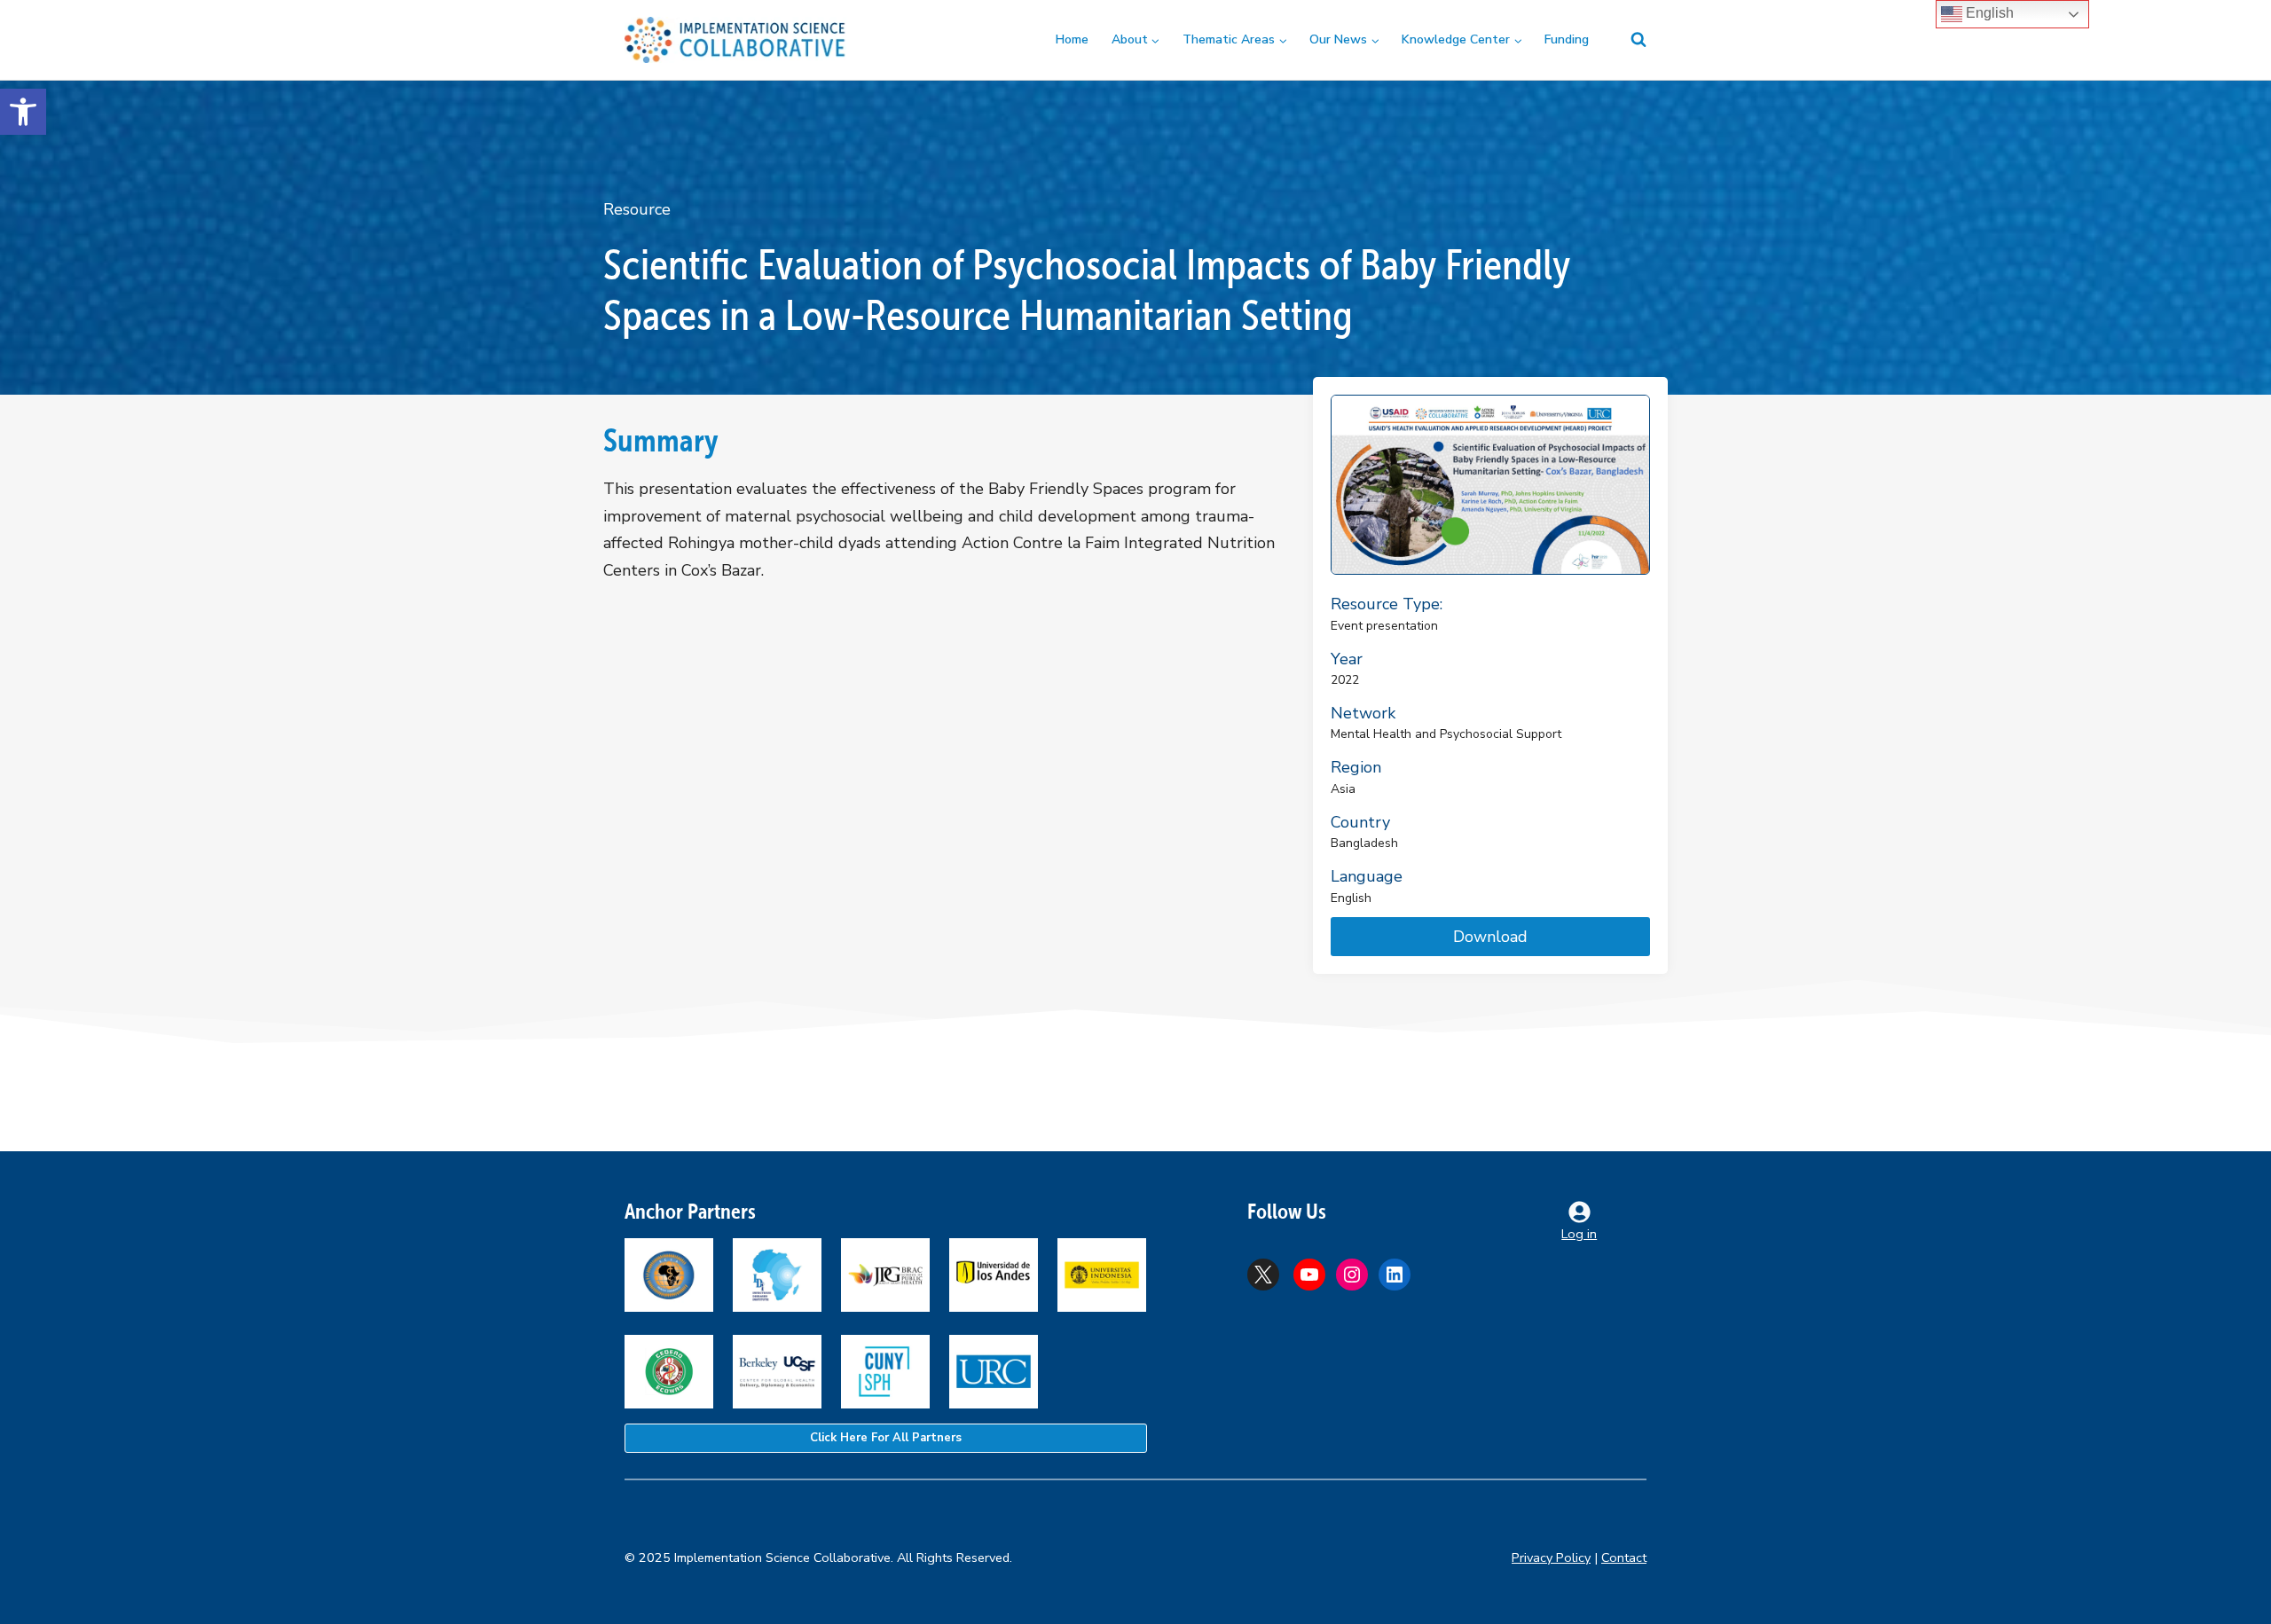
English (1988, 13)
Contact (1624, 1557)
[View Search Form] (1628, 40)
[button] (23, 112)
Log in (1579, 1234)
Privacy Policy (1551, 1557)
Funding (1567, 39)
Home (1072, 39)
